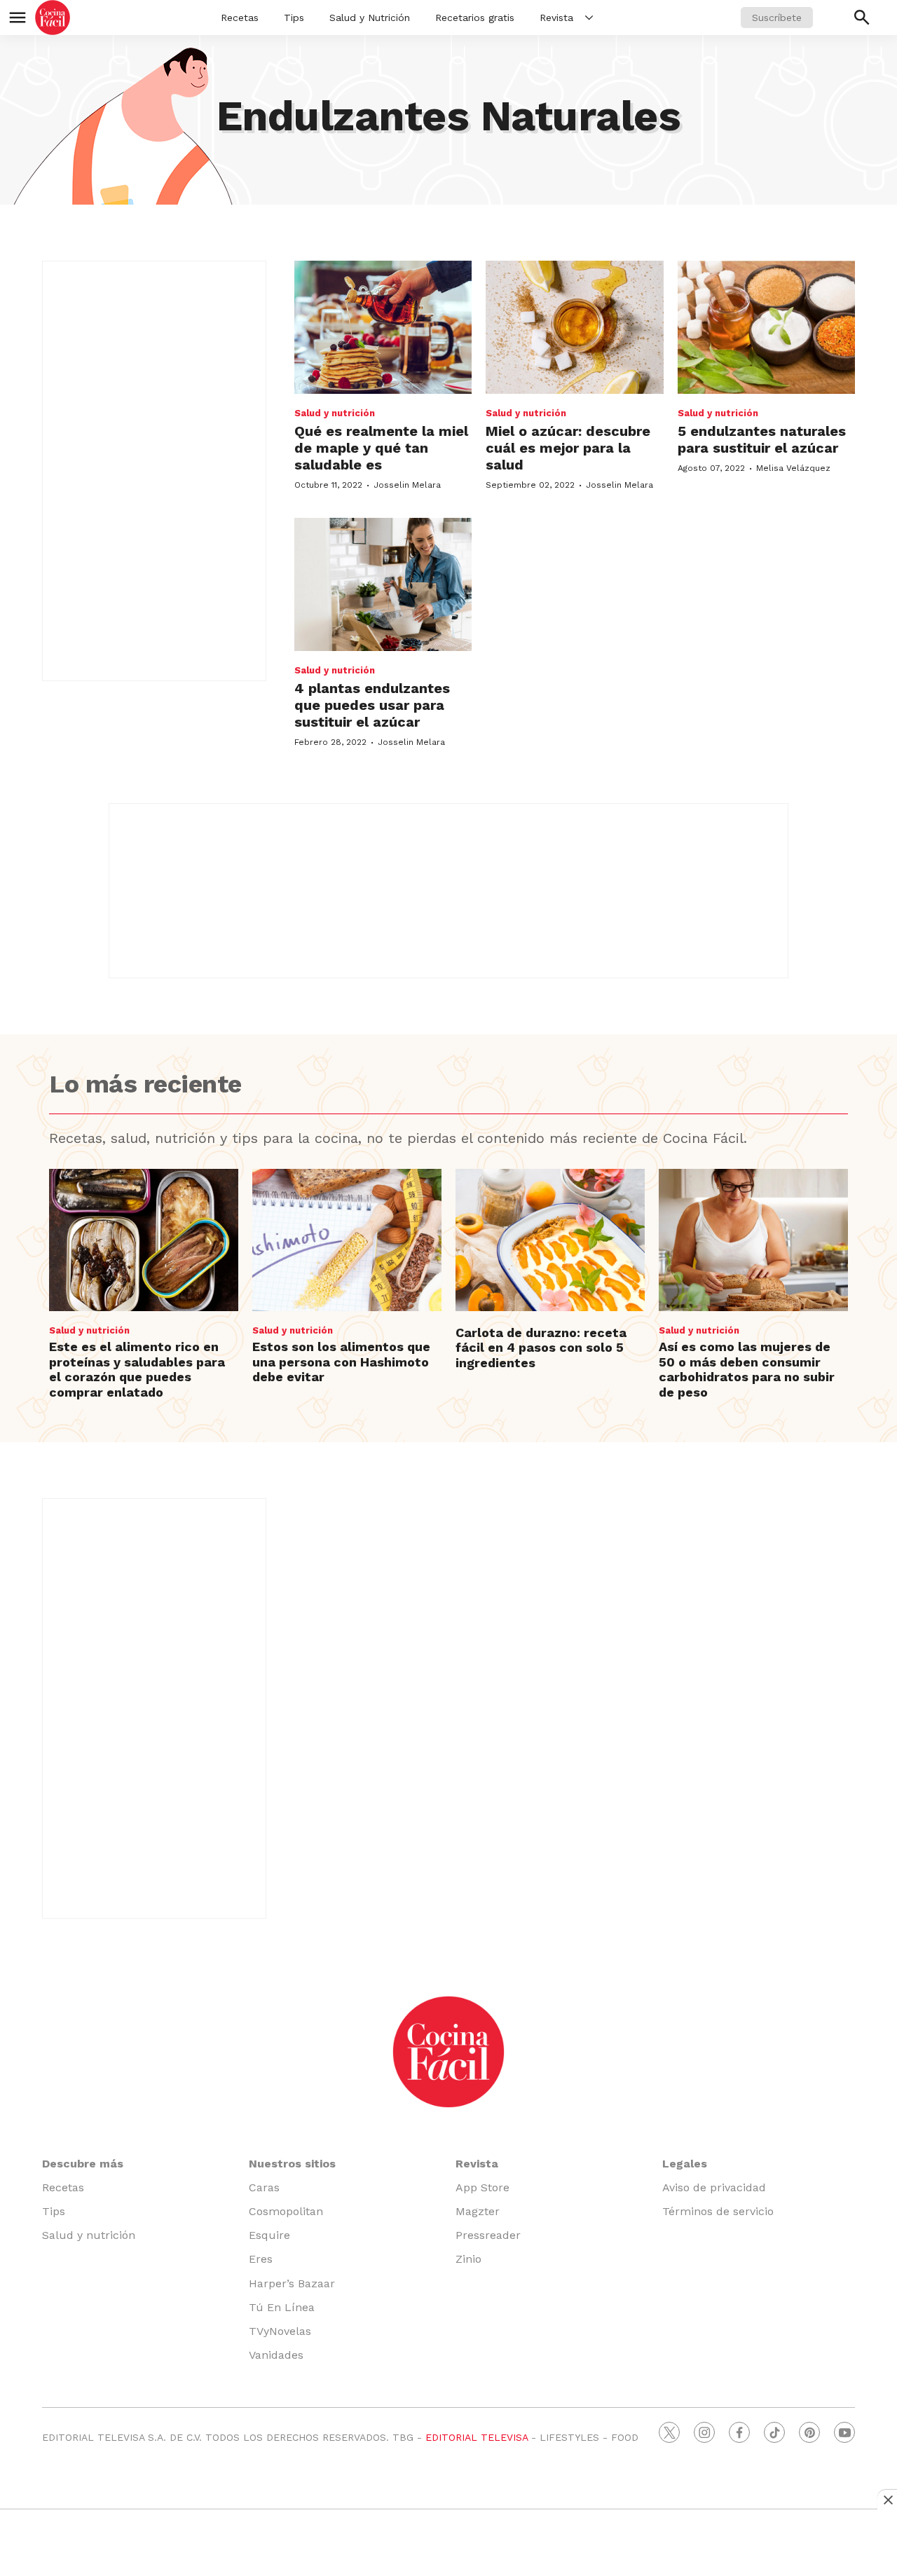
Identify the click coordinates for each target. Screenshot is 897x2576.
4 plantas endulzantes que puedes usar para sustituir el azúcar (372, 705)
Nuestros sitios (292, 2164)
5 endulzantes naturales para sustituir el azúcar (762, 439)
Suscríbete (777, 18)
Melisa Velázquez (793, 468)
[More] (589, 18)
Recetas (240, 18)
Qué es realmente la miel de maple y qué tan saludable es (381, 448)
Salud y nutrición (335, 413)
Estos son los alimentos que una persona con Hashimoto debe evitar (341, 1362)
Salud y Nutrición (370, 18)
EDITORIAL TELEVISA (477, 2437)
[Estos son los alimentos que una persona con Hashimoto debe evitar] (347, 1240)
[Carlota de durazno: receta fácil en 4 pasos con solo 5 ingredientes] (550, 1240)
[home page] (53, 18)
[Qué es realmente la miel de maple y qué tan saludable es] (383, 327)
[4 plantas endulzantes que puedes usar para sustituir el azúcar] (383, 584)
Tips (294, 18)
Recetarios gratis (475, 18)
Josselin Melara (407, 485)
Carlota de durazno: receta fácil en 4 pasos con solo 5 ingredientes (541, 1348)
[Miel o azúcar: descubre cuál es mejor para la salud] (574, 327)
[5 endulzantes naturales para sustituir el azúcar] (766, 327)
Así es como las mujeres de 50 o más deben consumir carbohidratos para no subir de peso (747, 1369)
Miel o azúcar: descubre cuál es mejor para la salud (568, 448)
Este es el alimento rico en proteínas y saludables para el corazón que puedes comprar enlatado (137, 1369)
